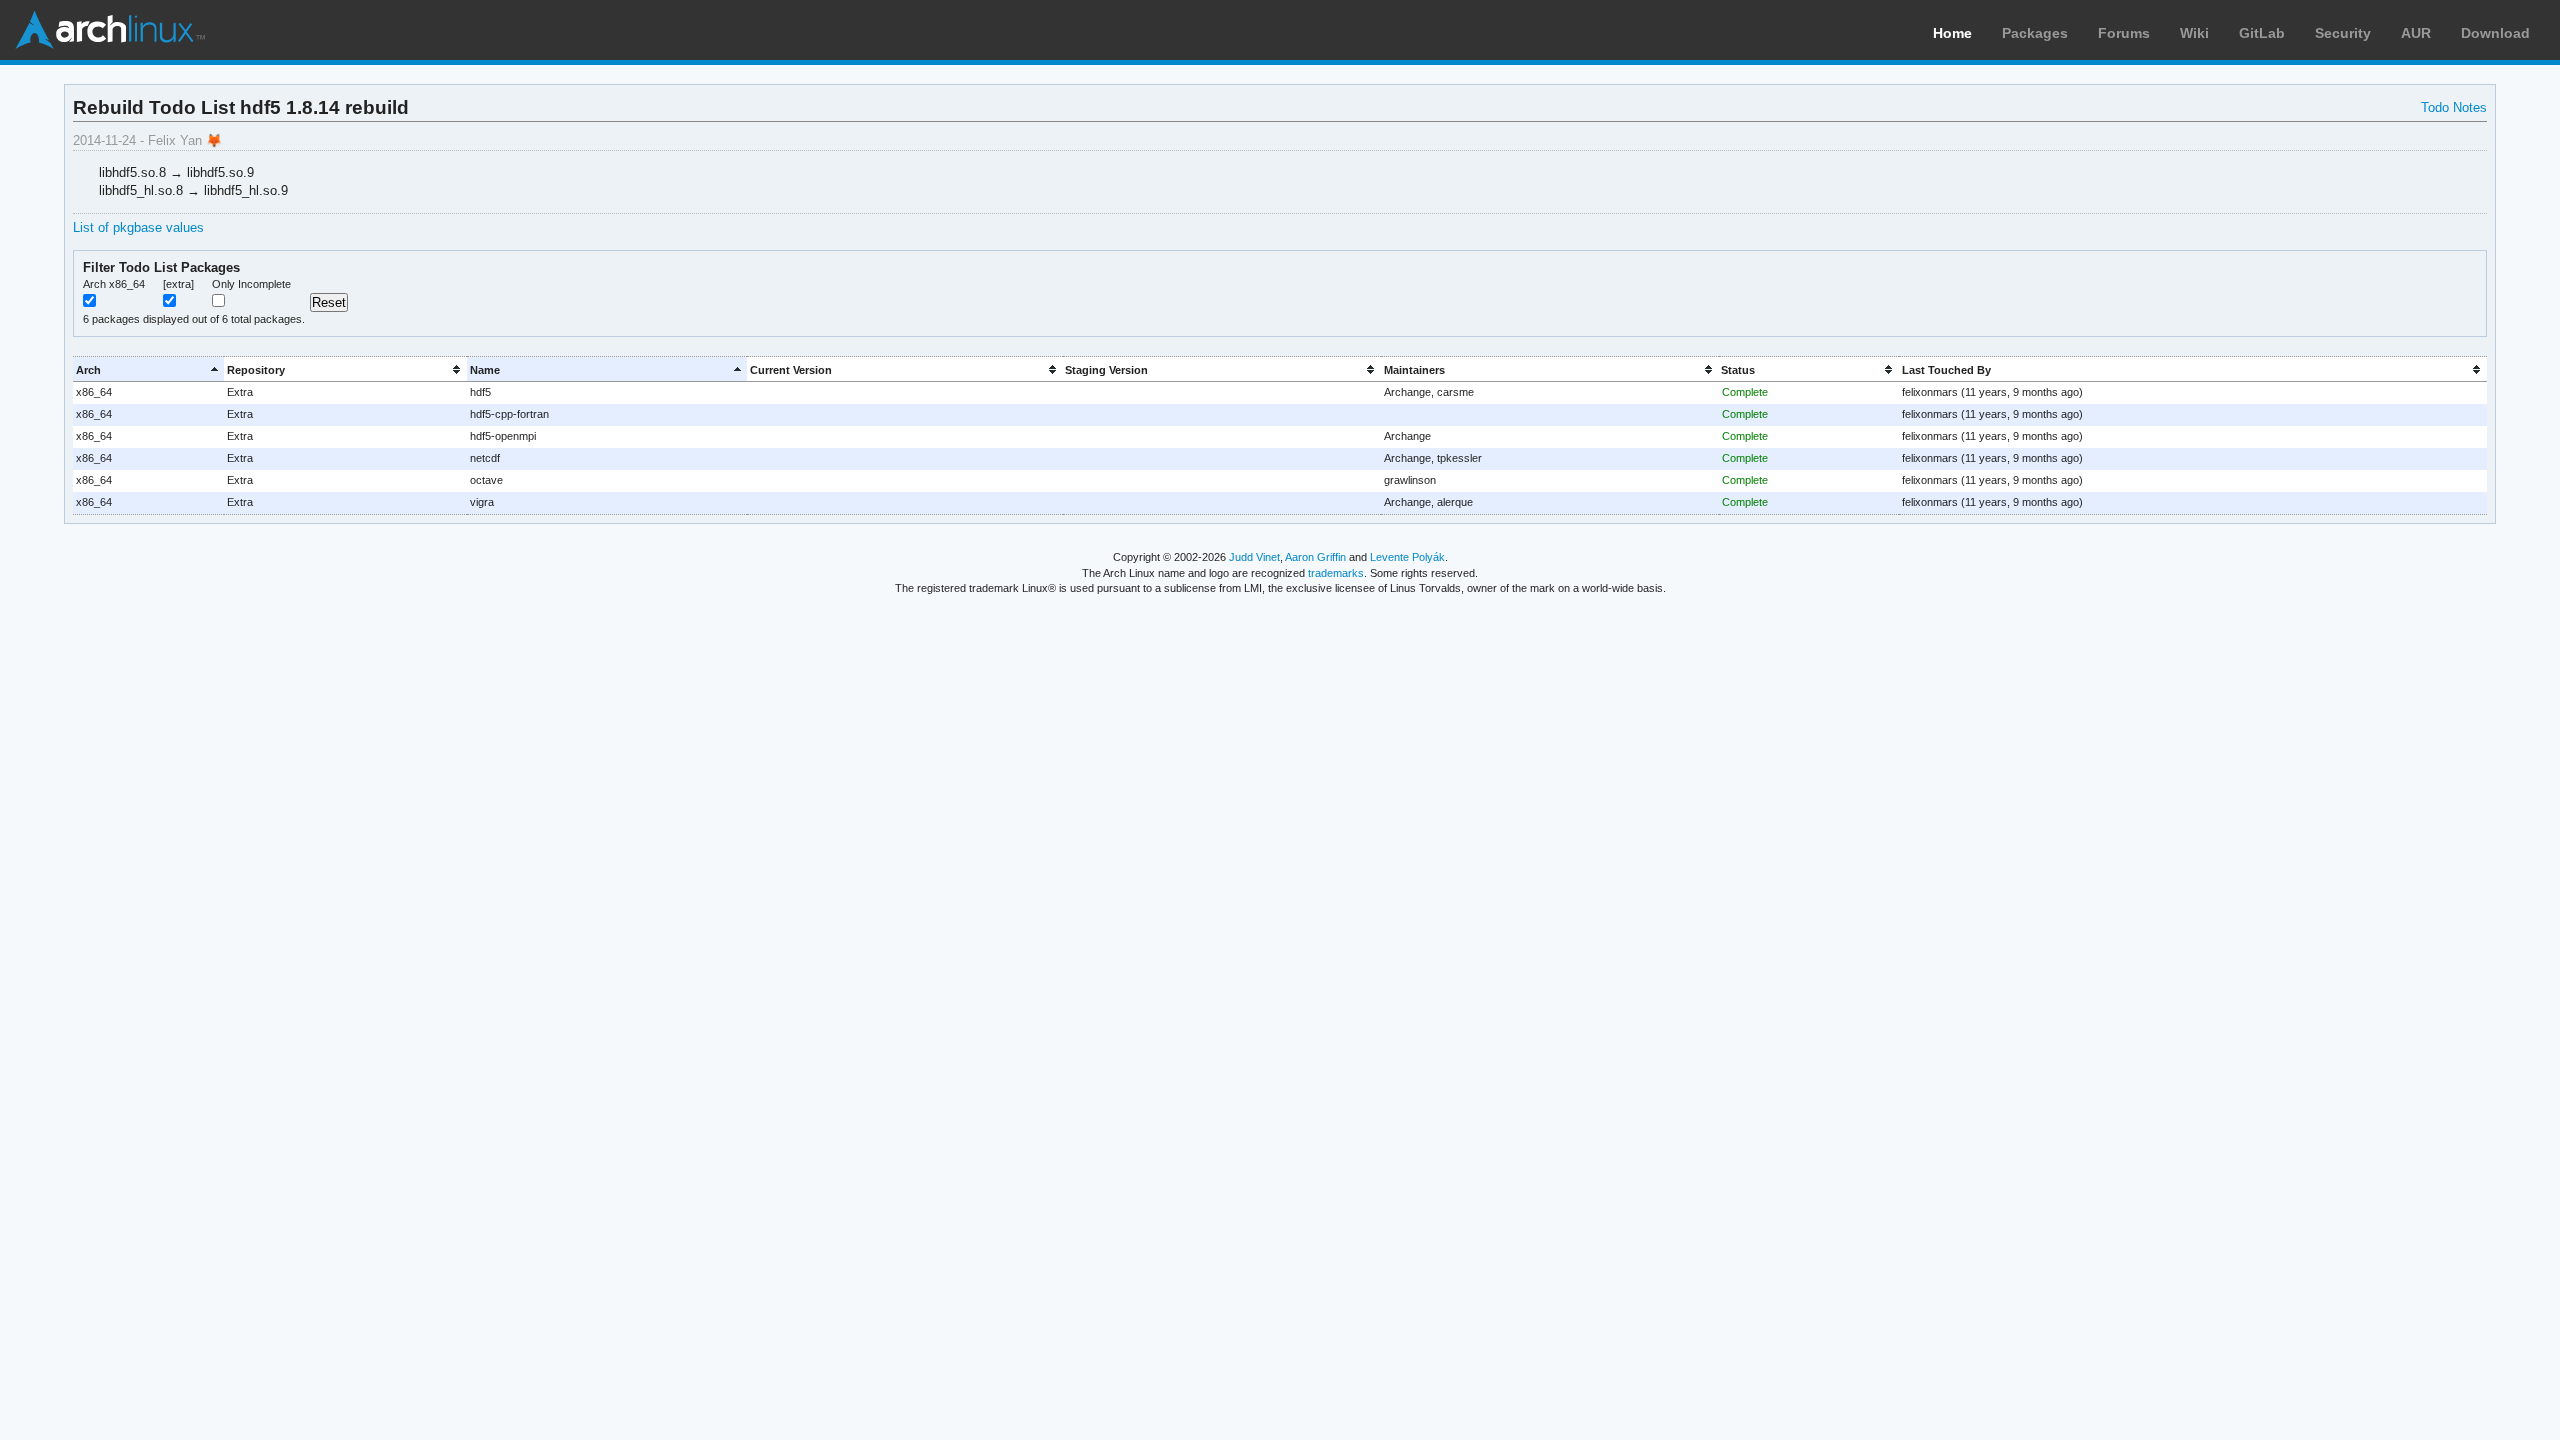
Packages (2035, 33)
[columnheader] (148, 369)
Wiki (2194, 33)
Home (1952, 33)
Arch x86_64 (114, 284)
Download (2495, 33)
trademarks (1336, 573)
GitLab (2262, 33)
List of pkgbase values (138, 227)
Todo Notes (2454, 107)
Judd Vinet (1254, 557)
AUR (2416, 33)
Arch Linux (110, 30)
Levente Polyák (1407, 557)
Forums (2124, 33)
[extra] (178, 284)
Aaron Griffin (1315, 557)
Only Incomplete (251, 284)
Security (2343, 33)
